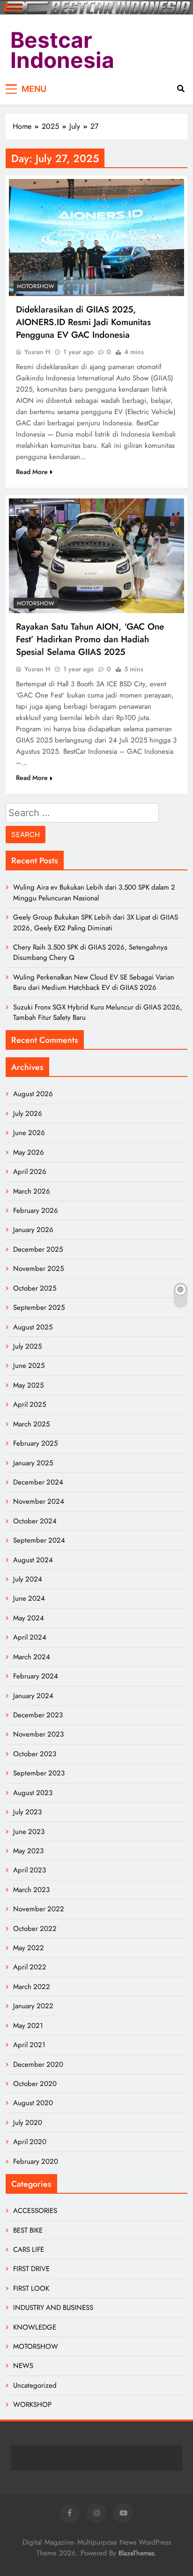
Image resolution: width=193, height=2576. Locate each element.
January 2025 (33, 1463)
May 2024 (29, 1618)
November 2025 (38, 1269)
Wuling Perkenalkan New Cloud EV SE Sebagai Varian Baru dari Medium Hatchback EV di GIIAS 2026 (94, 982)
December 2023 (38, 1715)
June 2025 (29, 1366)
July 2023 (27, 1812)
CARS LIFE (29, 2249)
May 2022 (29, 1948)
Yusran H (37, 352)
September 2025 (39, 1307)
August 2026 (33, 1094)
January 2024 (33, 1696)
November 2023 (38, 1734)
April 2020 (30, 2142)
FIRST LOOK (31, 2288)
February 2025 (35, 1443)
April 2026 (30, 1172)
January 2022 (33, 2006)
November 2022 (39, 1909)
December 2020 (38, 2064)
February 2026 (36, 1210)
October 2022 (35, 1929)
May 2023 (28, 1851)
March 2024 (32, 1657)
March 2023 (31, 1890)
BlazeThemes (137, 2553)
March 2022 (32, 1987)
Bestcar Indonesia (62, 50)
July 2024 (28, 1579)
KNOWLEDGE (35, 2327)
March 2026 (32, 1191)
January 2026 (33, 1230)
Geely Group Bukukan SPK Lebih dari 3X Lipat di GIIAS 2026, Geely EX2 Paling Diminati (96, 922)
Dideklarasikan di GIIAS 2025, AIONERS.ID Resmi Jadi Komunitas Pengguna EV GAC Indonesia (83, 322)
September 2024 (39, 1540)
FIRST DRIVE (31, 2269)
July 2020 (28, 2123)
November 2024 (39, 1501)
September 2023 (39, 1773)
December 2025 (38, 1249)
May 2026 (29, 1152)
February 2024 (36, 1676)
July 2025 (27, 1346)
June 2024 (29, 1598)
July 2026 (28, 1114)
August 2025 (33, 1327)
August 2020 (33, 2103)
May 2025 (28, 1385)
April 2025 (30, 1404)
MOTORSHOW (36, 286)
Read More (32, 472)
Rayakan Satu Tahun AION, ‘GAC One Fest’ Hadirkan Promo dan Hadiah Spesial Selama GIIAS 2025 (90, 639)
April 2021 (29, 2045)
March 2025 (31, 1424)
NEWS (23, 2366)
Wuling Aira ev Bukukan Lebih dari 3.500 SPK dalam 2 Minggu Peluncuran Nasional (94, 892)
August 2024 (33, 1560)
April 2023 (30, 1870)
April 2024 (30, 1637)
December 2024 (38, 1482)
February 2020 (36, 2161)
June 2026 (29, 1133)
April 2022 (30, 1967)
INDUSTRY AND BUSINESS (53, 2308)
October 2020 (35, 2084)
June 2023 (29, 1832)
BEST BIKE (28, 2230)
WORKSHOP (32, 2405)
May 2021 (28, 2026)
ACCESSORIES (35, 2211)
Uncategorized (35, 2385)
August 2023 (33, 1793)
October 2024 (35, 1521)
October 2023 (35, 1754)
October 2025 (35, 1288)
